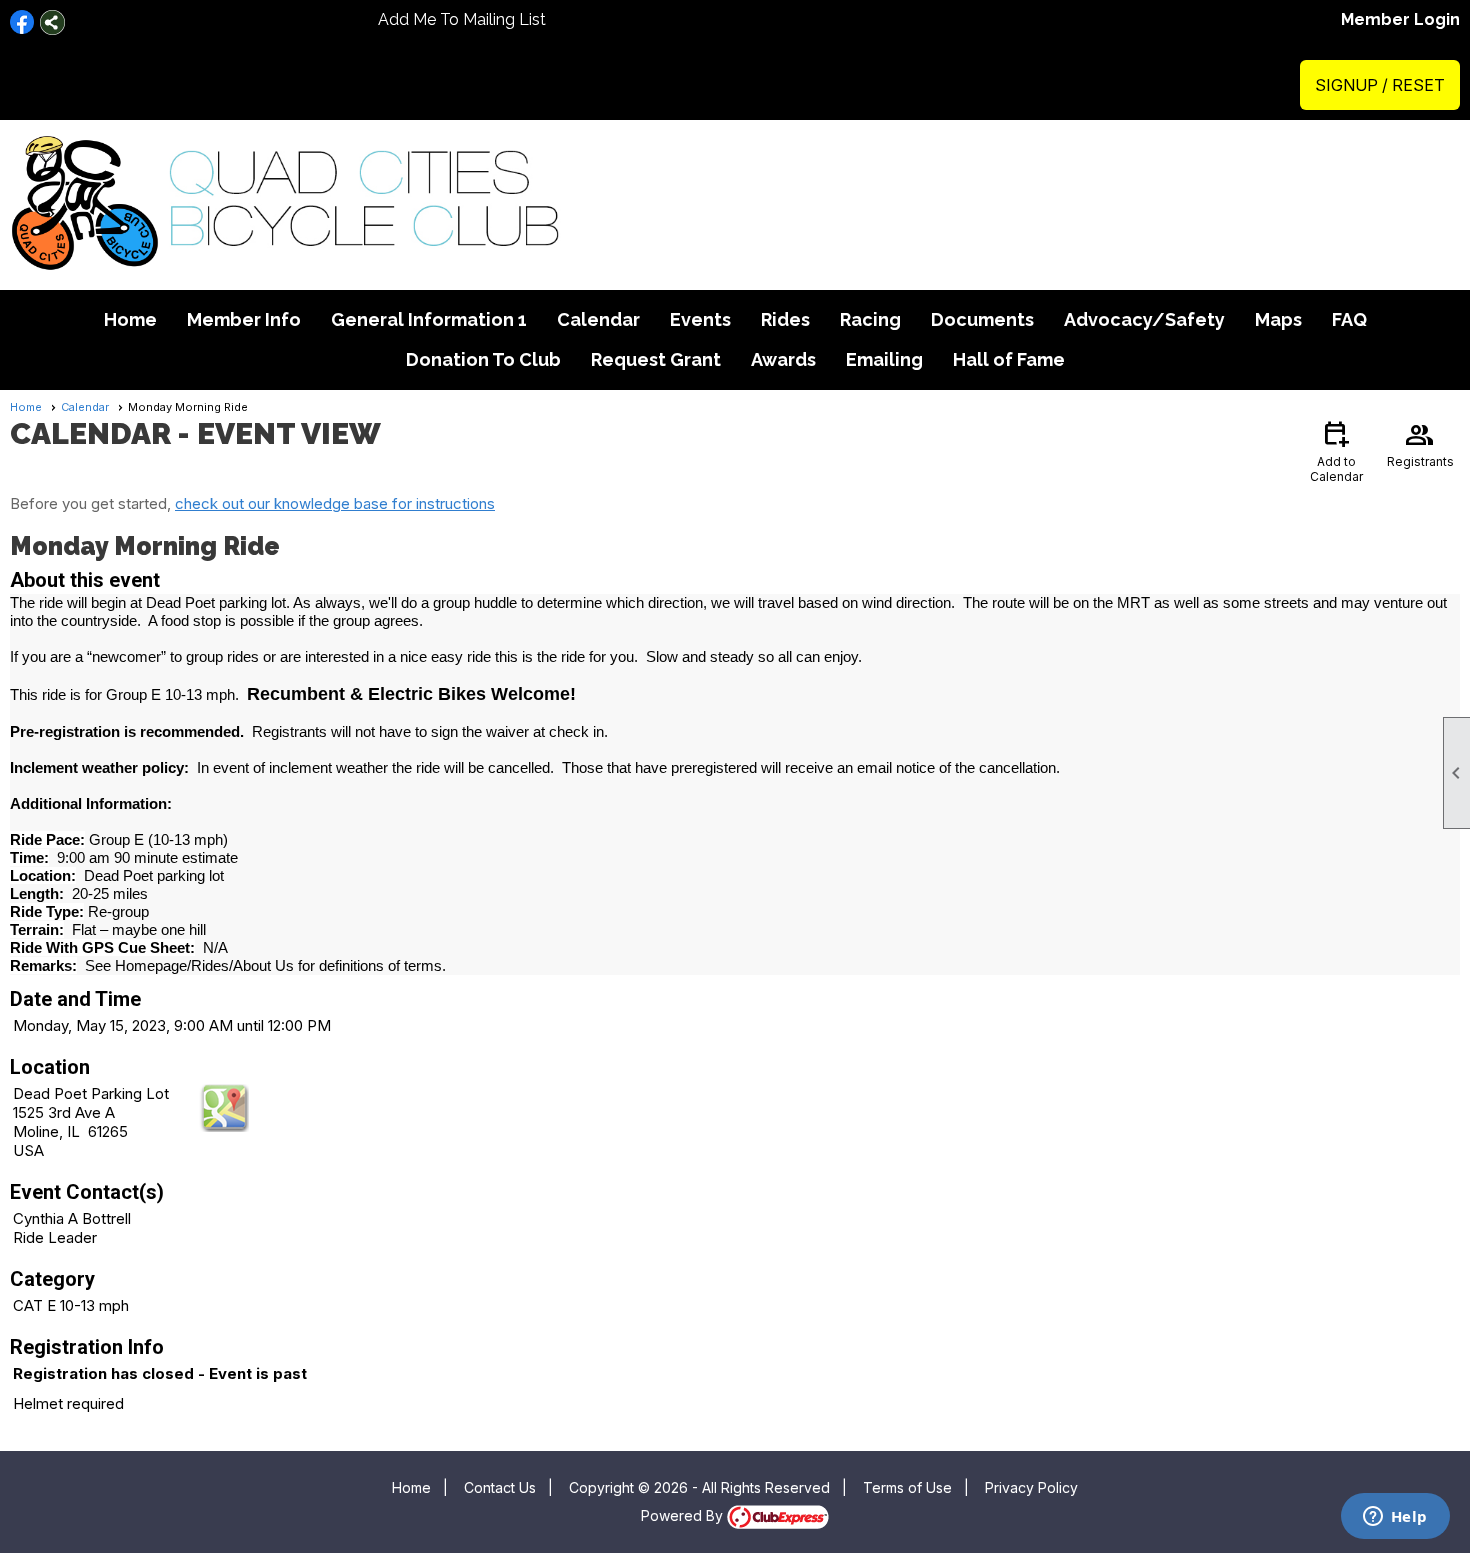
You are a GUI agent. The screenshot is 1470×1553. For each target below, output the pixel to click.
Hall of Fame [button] (1009, 359)
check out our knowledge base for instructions (335, 503)
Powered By (684, 1515)
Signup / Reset (1380, 85)
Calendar (598, 319)
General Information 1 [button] (429, 319)
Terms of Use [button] (907, 1487)
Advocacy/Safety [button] (1144, 319)
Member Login (1400, 19)
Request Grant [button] (656, 359)
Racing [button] (870, 319)
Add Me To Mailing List (462, 19)
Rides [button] (785, 319)
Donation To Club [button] (483, 359)
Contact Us (500, 1487)
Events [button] (700, 319)
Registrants (1420, 443)
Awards (783, 359)
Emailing (884, 359)
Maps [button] (1278, 319)
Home (130, 319)
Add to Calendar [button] (1336, 450)
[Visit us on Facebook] (22, 22)
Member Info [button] (244, 319)
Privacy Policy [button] (1031, 1487)
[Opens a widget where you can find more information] (1395, 1518)
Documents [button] (982, 319)
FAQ (1349, 319)
